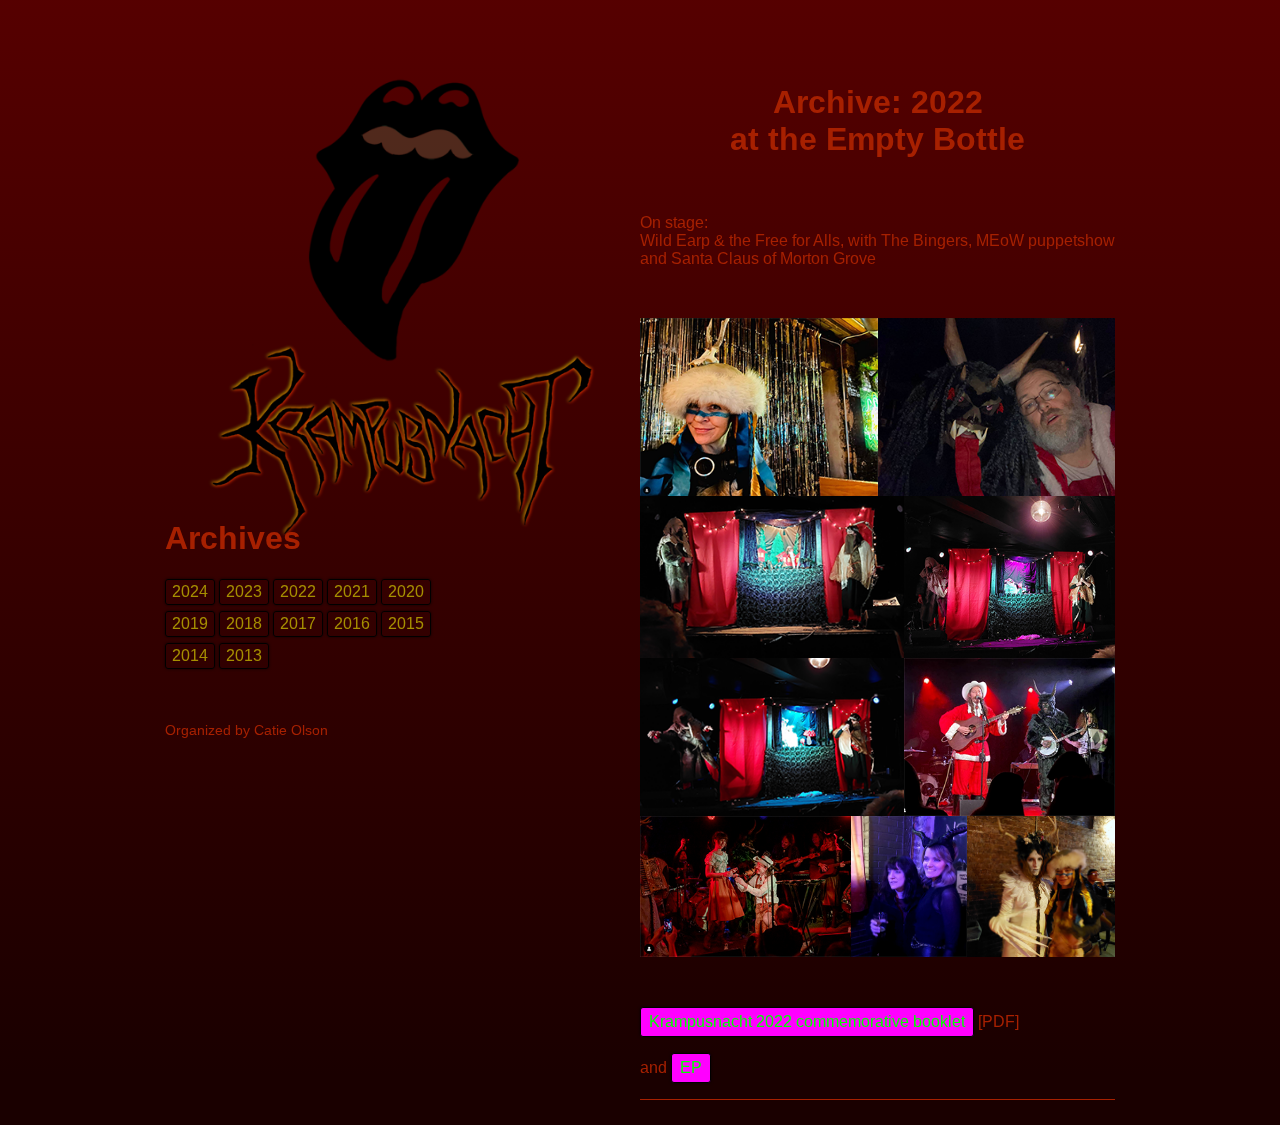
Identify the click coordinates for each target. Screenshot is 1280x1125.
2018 (244, 623)
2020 (406, 591)
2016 (352, 623)
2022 (298, 591)
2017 (298, 623)
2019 (190, 623)
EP (691, 1067)
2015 (406, 623)
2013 (244, 655)
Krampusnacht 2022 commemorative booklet (807, 1021)
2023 (244, 591)
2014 (190, 655)
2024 (190, 591)
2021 (352, 591)
